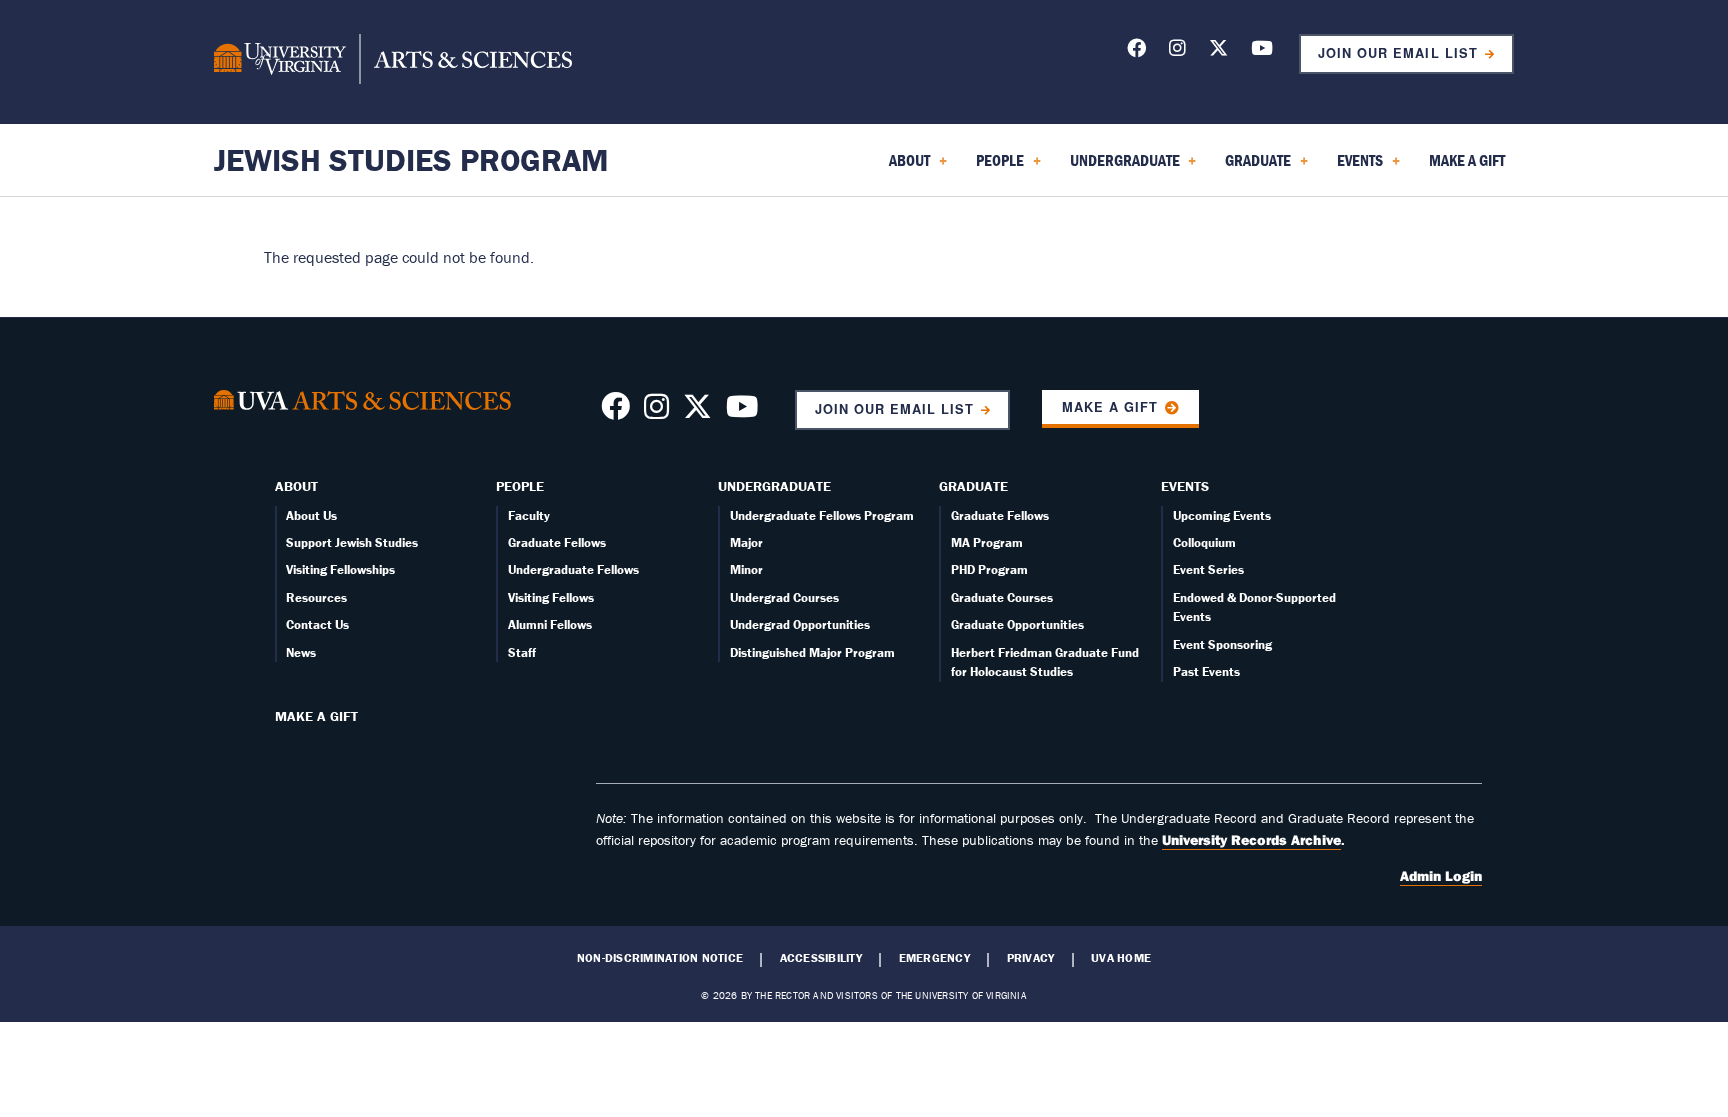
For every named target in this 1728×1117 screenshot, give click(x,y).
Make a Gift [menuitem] (1467, 160)
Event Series (1208, 569)
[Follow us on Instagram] (1177, 51)
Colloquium (1204, 542)
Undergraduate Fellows (573, 569)
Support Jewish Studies (352, 542)
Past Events (1206, 671)
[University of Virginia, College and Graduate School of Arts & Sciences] (393, 62)
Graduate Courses (1002, 597)
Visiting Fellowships (340, 569)
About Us (311, 515)
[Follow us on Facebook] (1136, 51)
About (296, 486)
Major (746, 542)
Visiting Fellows (551, 597)
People (520, 486)
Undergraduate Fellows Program (822, 515)
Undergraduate (774, 486)
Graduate (973, 486)
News (301, 652)
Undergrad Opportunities (800, 624)
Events (1185, 486)
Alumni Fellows (550, 624)
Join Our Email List (1397, 53)
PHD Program (989, 569)
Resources (316, 597)
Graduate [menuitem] (1254, 167)
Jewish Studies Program (411, 159)
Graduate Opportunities (1017, 624)
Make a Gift (1110, 407)
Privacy (1031, 958)
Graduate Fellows (557, 542)
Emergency (934, 958)
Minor (746, 569)
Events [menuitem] (1356, 167)
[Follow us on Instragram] (656, 412)
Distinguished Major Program (812, 652)
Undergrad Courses (784, 597)
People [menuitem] (996, 167)
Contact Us (317, 624)
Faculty (529, 515)
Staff (522, 652)
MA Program (987, 542)
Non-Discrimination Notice (660, 958)
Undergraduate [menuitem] (1121, 167)
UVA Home (1121, 958)
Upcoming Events (1222, 515)
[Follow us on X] (1218, 51)
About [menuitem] (905, 167)
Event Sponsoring (1222, 644)
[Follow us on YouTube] (1262, 51)
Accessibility (821, 958)
